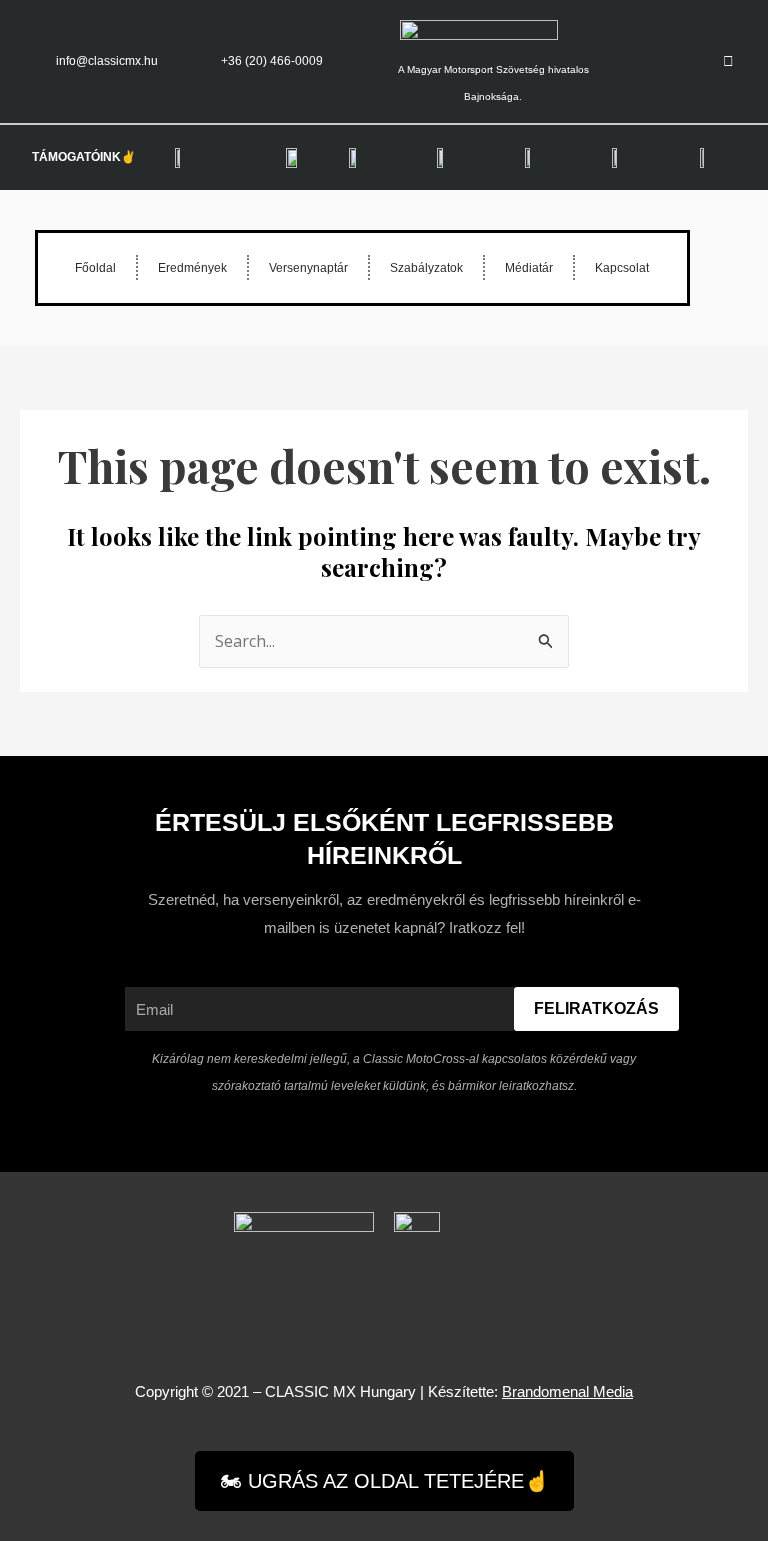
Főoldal (95, 268)
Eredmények (192, 268)
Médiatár (529, 268)
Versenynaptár (308, 268)
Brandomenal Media (567, 1391)
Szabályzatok (426, 268)
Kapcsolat (622, 268)
